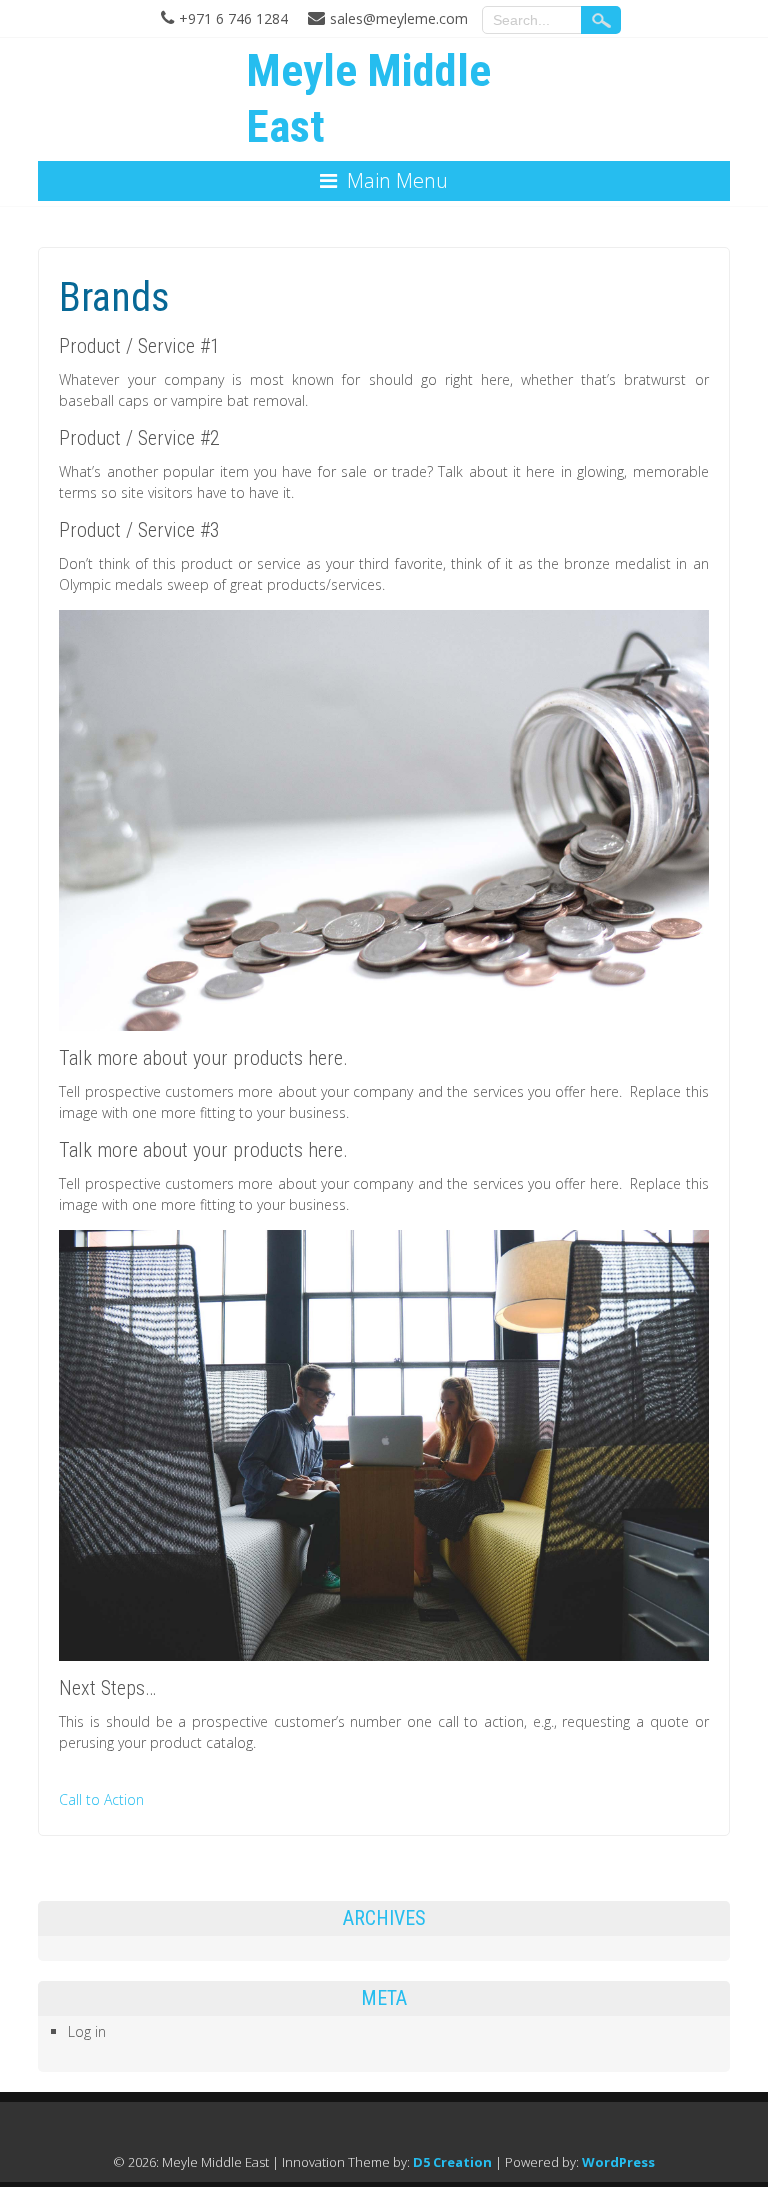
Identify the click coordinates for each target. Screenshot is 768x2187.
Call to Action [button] (101, 1799)
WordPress (618, 2162)
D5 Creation (452, 2162)
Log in (87, 2031)
